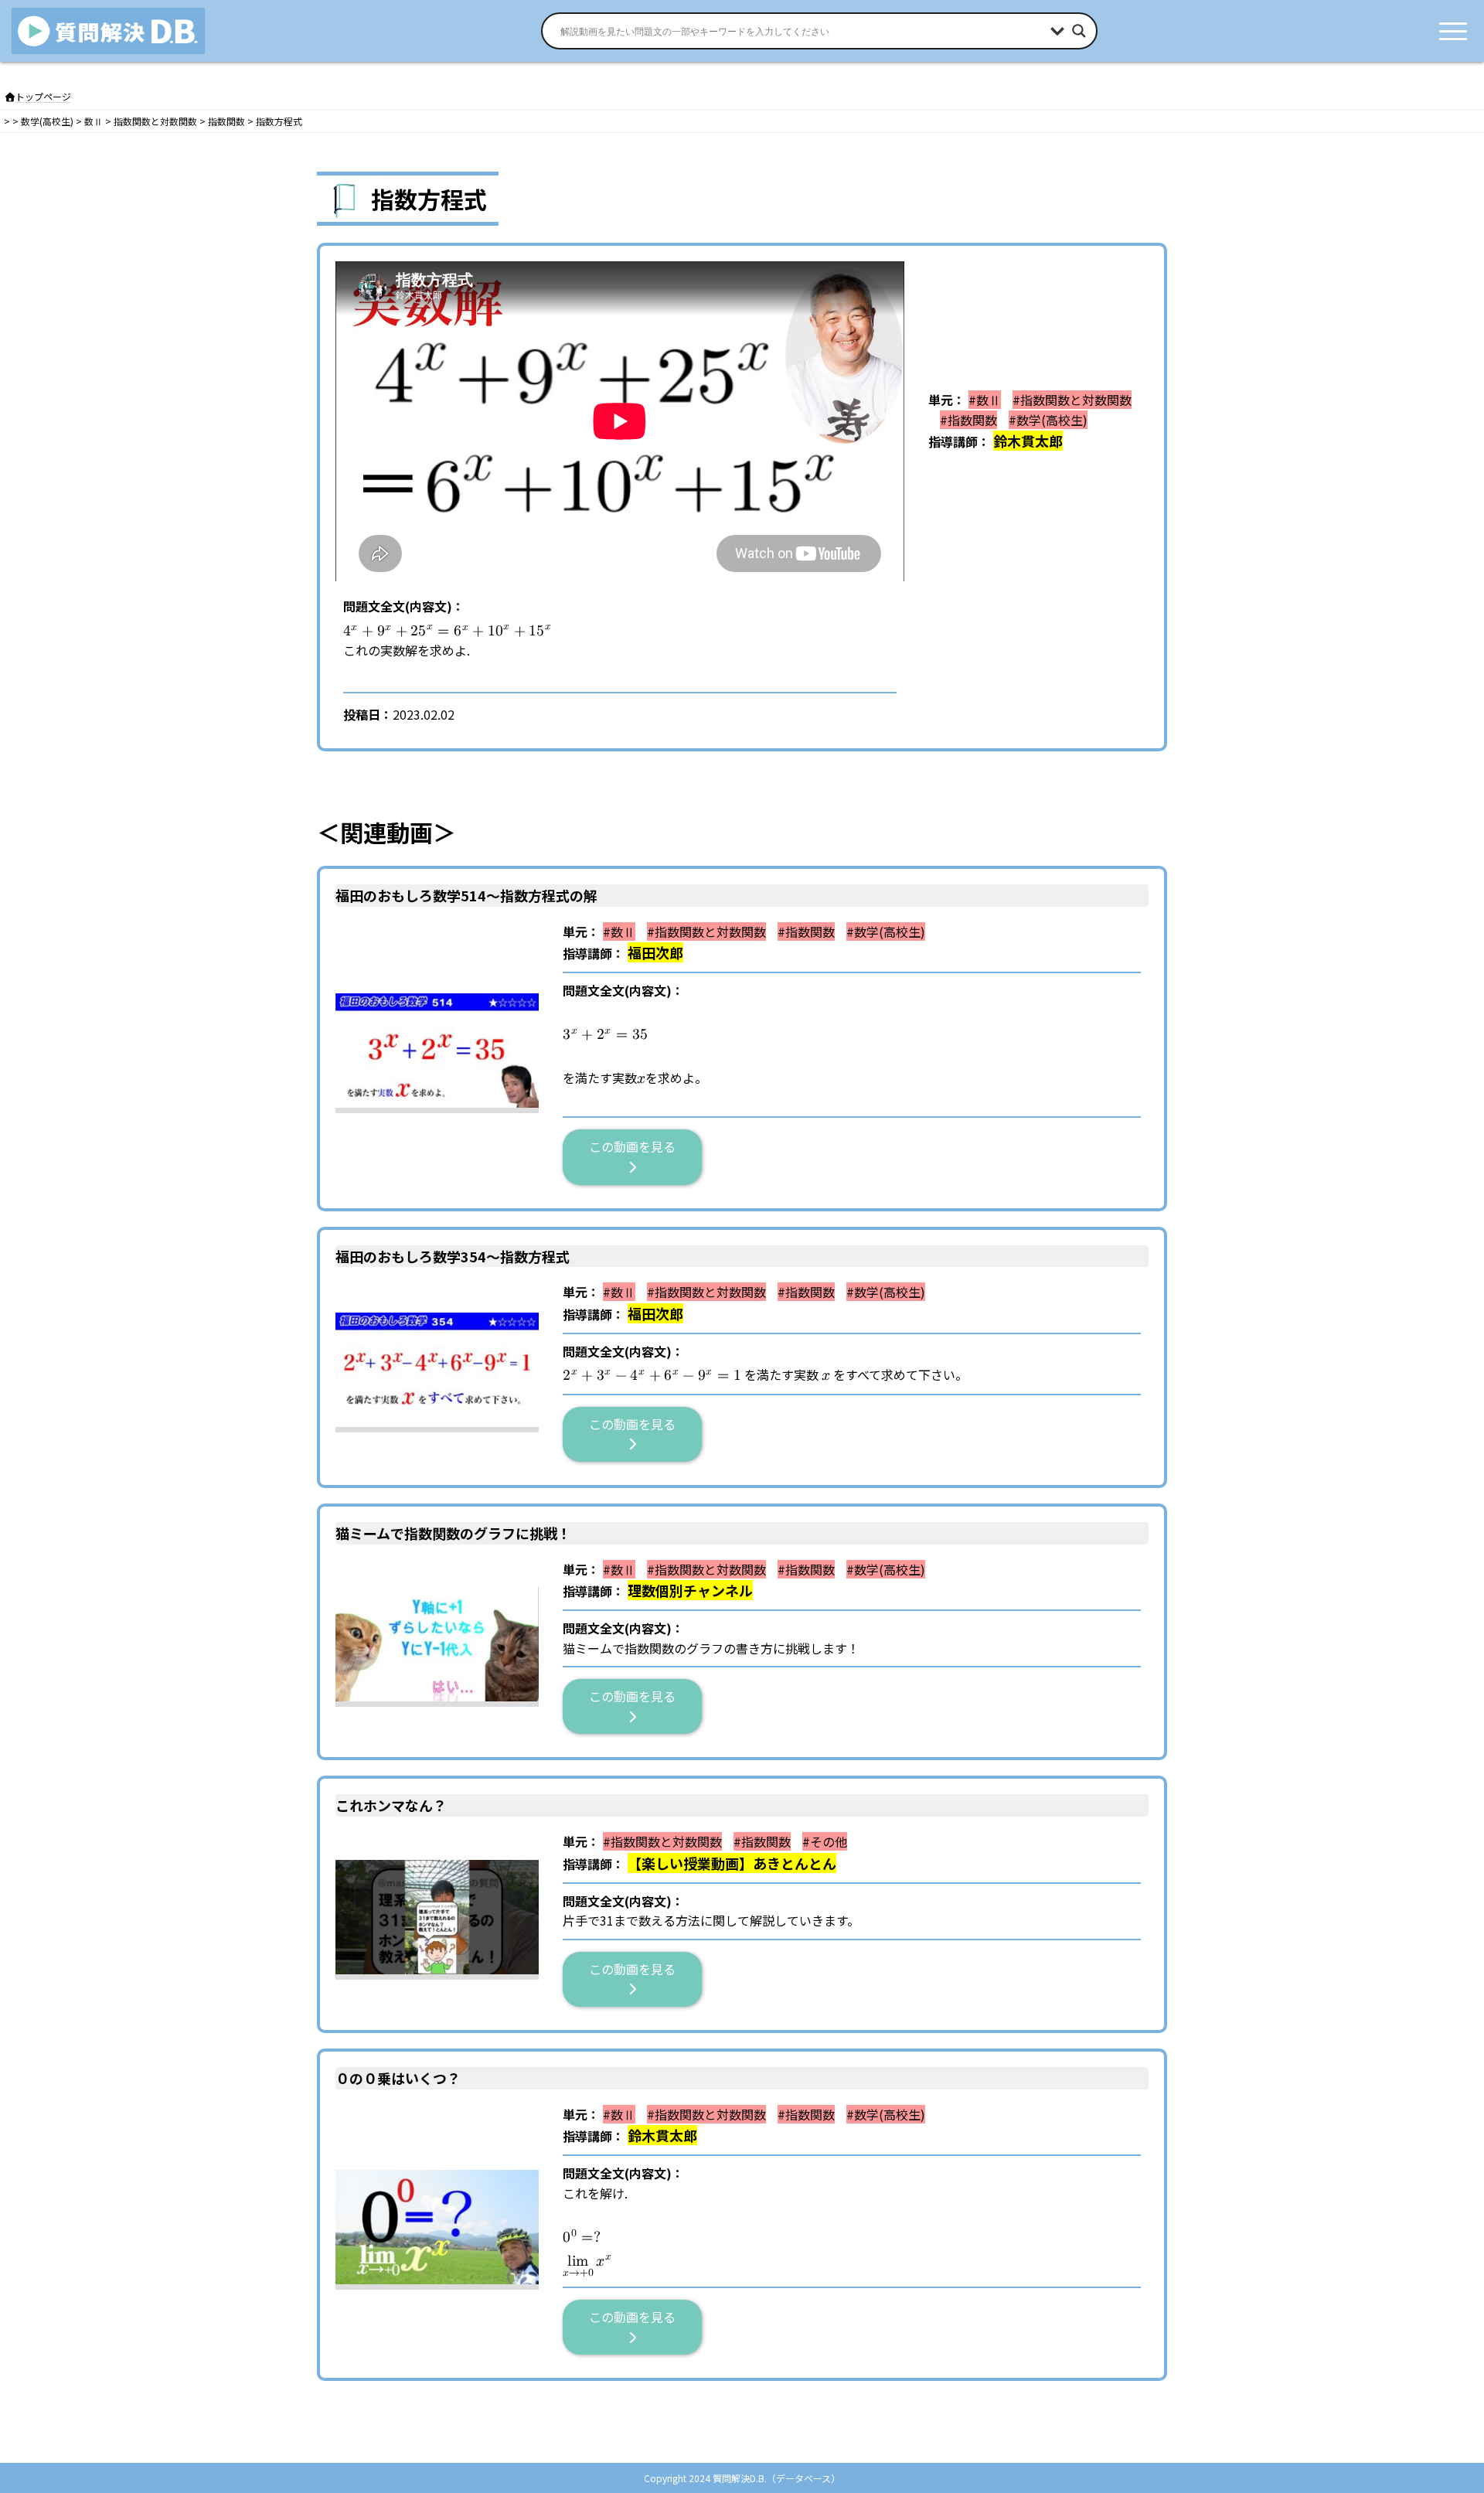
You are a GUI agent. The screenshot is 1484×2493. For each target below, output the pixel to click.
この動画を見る (638, 1146)
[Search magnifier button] (1079, 31)
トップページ (43, 96)
